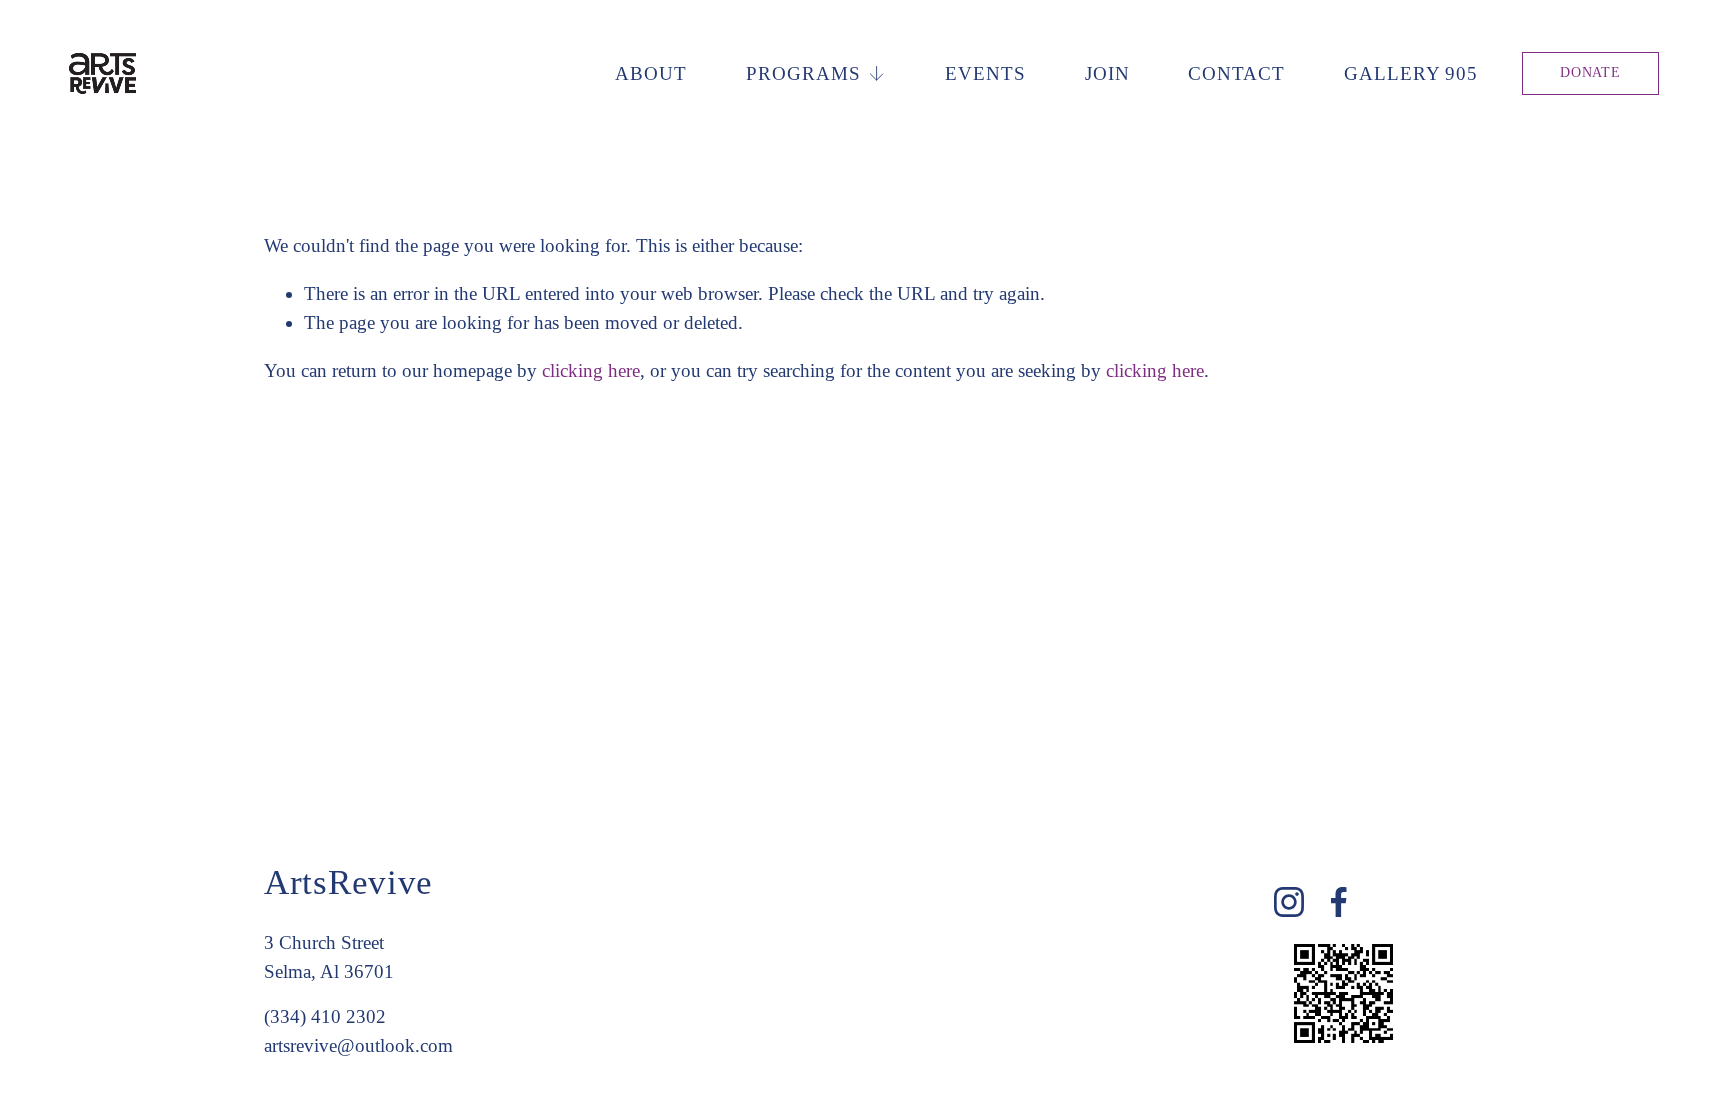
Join (1107, 73)
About (651, 73)
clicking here (591, 370)
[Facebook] (1339, 902)
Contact (1236, 73)
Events (985, 73)
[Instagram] (1289, 902)
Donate (1590, 72)
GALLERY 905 (1411, 73)
